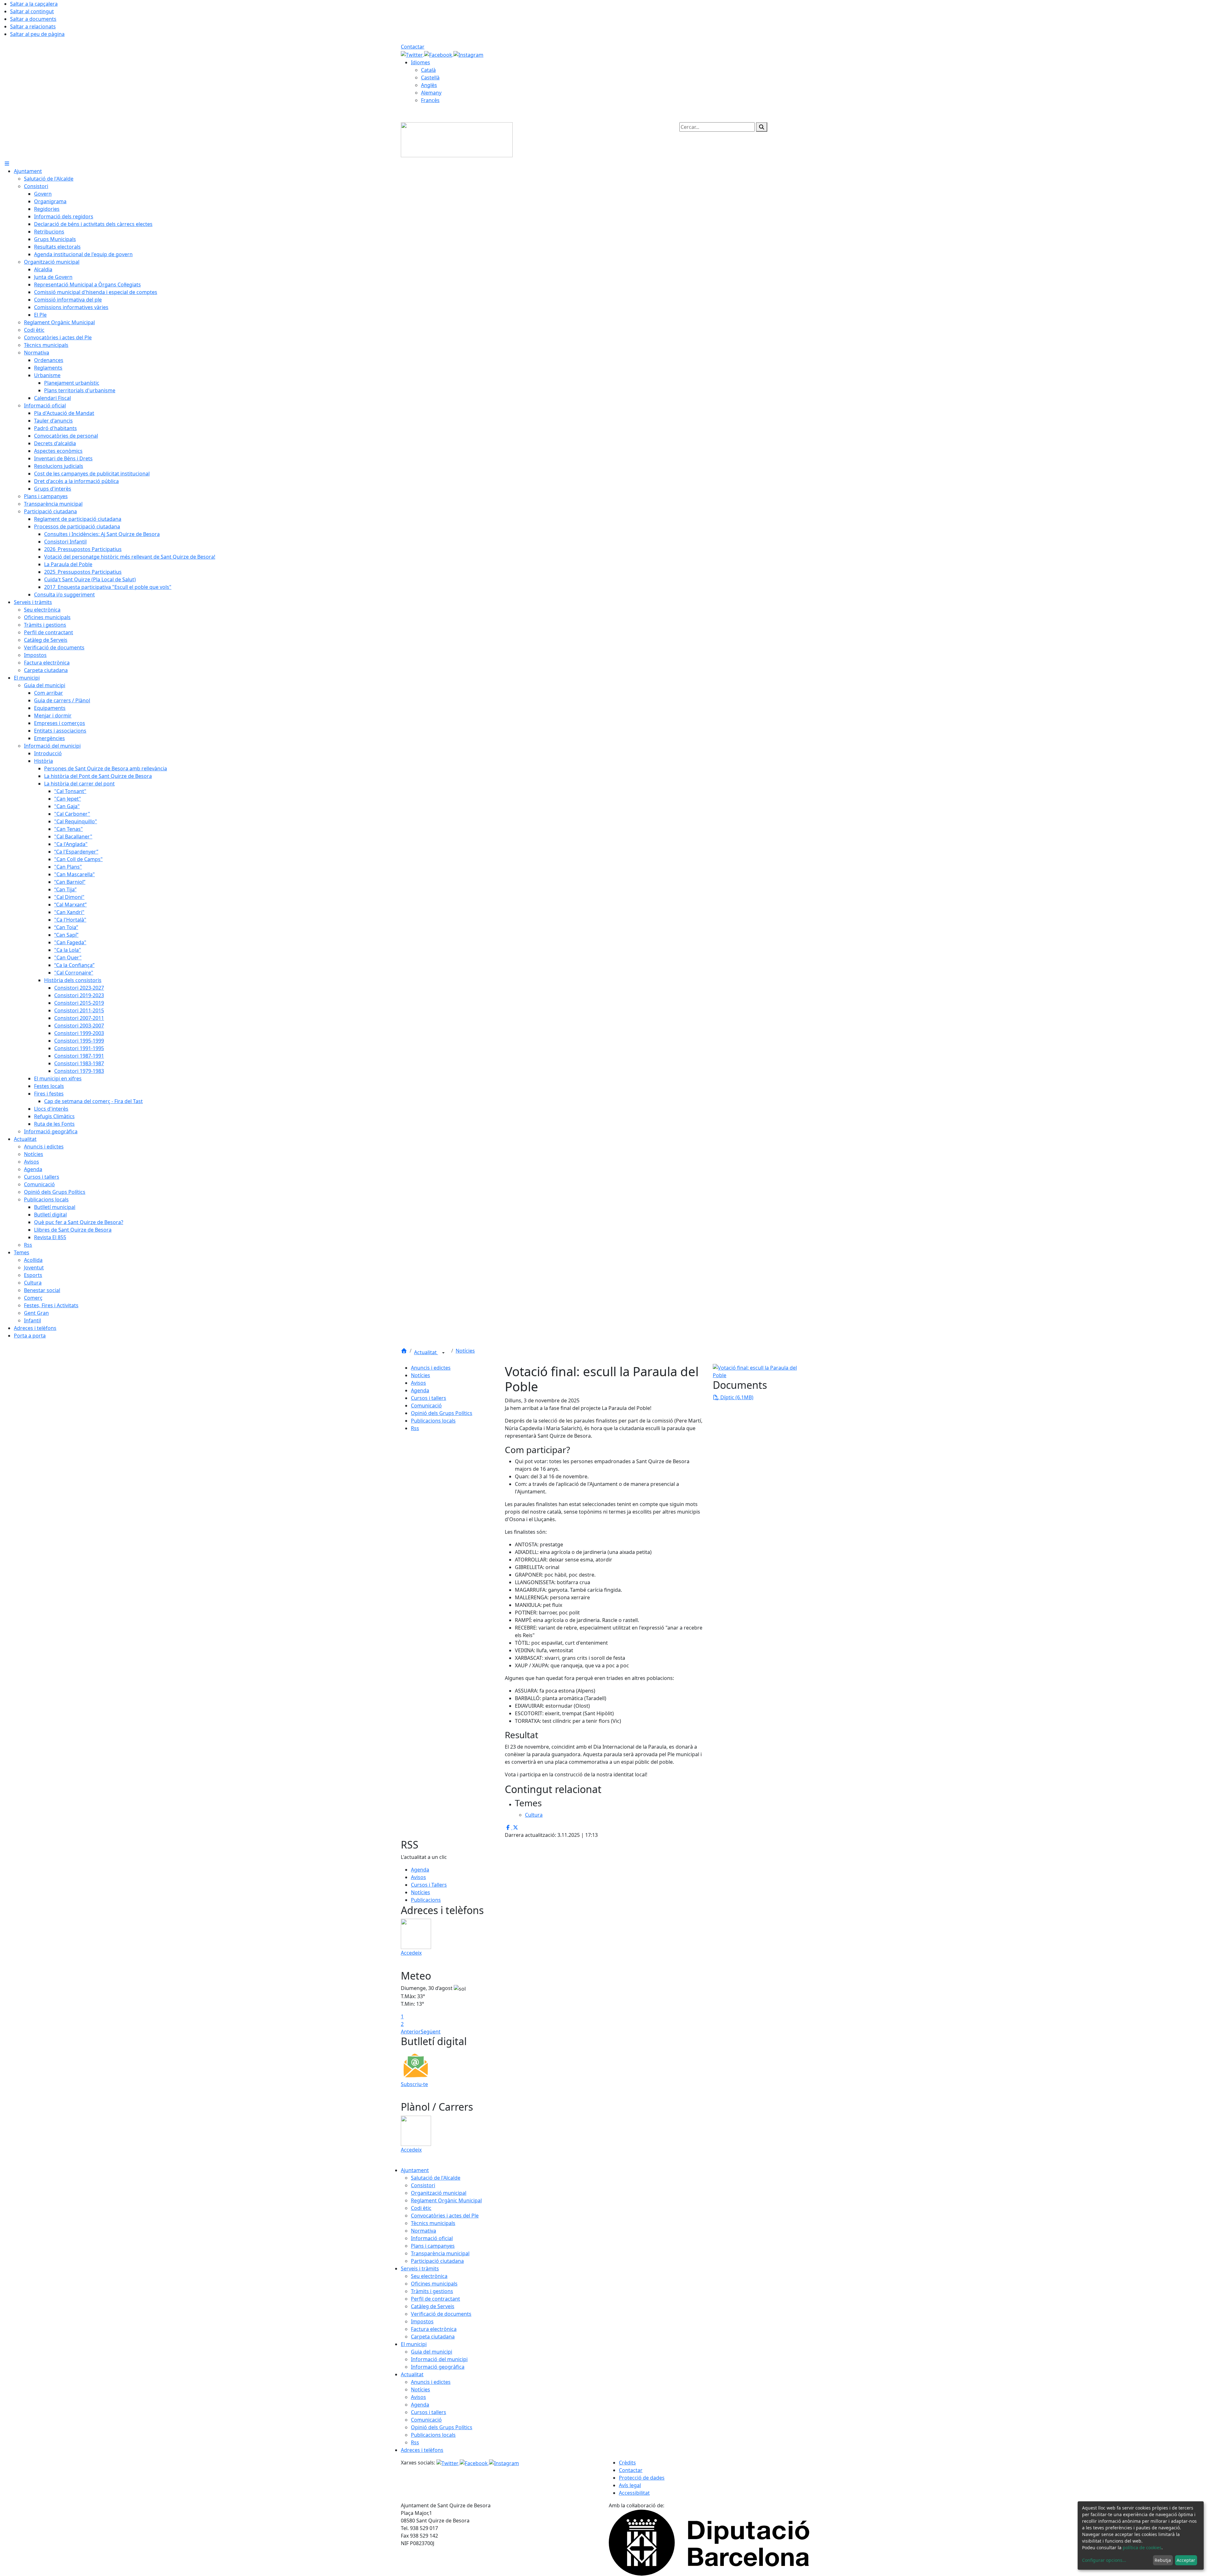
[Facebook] (439, 54)
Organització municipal (439, 2193)
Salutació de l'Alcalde (436, 2178)
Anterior (411, 2032)
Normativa (423, 2231)
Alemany (431, 93)
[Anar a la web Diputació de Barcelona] (709, 2542)
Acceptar (1186, 2560)
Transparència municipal (440, 2253)
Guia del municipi (432, 2352)
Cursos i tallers (429, 1398)
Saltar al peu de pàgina (37, 34)
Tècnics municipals (433, 2223)
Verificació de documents (441, 2314)
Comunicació (426, 1406)
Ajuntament (415, 2170)
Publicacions (426, 1900)
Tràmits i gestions (432, 2291)
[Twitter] (412, 54)
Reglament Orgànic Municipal (446, 2200)
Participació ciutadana (437, 2261)
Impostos (422, 2321)
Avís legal (630, 2485)
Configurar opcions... (1104, 2560)
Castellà (430, 78)
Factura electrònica (434, 2329)
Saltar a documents (33, 19)
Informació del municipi (439, 2359)
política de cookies (1142, 2547)
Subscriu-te (414, 2084)
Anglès (429, 85)
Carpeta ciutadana (433, 2337)
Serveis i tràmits (420, 2268)
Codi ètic (421, 2208)
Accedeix (411, 1953)
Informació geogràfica (438, 2367)
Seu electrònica (429, 2276)
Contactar (413, 47)
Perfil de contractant (435, 2299)
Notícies (465, 1351)
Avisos (418, 1383)
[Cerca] (762, 127)
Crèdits (627, 2463)
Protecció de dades (642, 2478)
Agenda (420, 1390)
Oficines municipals (434, 2284)
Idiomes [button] (421, 62)
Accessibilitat (634, 2493)
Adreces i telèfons (422, 2450)
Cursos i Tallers (429, 1885)
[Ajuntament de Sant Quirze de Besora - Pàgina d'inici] (457, 139)
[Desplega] (443, 1353)
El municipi (414, 2344)
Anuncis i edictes (431, 1368)
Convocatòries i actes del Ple (445, 2216)
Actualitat (426, 1352)
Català (428, 70)
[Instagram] (468, 54)
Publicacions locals (433, 1421)
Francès (430, 100)
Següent (431, 2032)
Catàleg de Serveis (433, 2306)
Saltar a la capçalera (34, 4)
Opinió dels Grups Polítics (442, 1413)
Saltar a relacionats (33, 26)
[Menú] (7, 164)
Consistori (423, 2185)
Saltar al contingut (32, 11)
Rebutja (1163, 2560)
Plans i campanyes (433, 2246)
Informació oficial (432, 2238)
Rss (415, 1428)
